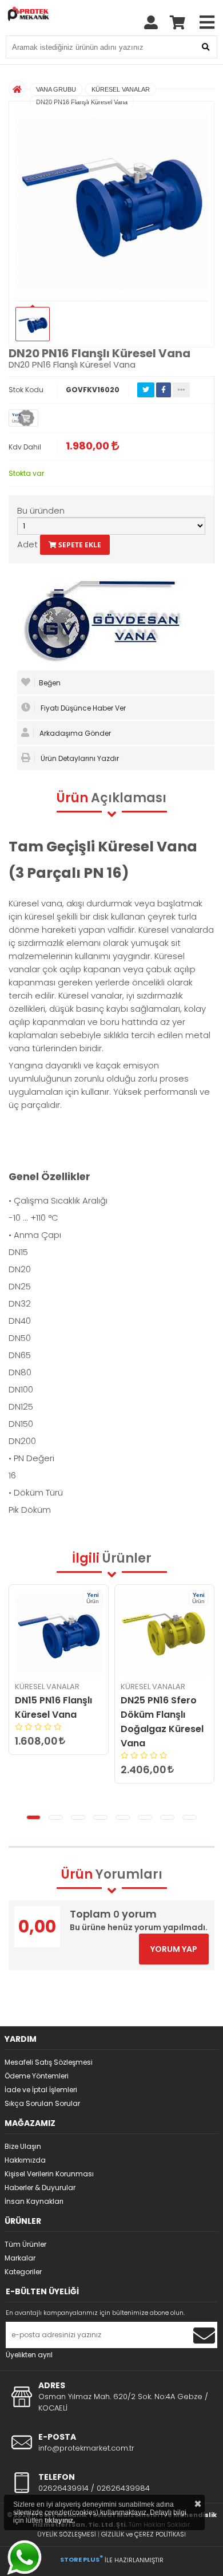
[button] (33, 1817)
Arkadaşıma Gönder (74, 733)
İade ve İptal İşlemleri (41, 2090)
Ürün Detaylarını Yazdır (79, 758)
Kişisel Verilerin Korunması (49, 2174)
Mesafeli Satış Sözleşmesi (49, 2062)
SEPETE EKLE (79, 545)
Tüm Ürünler (25, 2244)
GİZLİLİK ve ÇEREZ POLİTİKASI (144, 2534)
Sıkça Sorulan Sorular (42, 2103)
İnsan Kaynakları (34, 2201)
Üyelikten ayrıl (29, 2355)
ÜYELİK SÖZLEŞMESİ (67, 2534)
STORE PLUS (81, 2559)
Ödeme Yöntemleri (37, 2076)
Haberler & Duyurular (40, 2188)
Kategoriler (23, 2272)
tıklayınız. (60, 2520)
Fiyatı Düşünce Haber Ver (82, 708)
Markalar (20, 2258)
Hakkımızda (25, 2160)
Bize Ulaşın (23, 2146)
